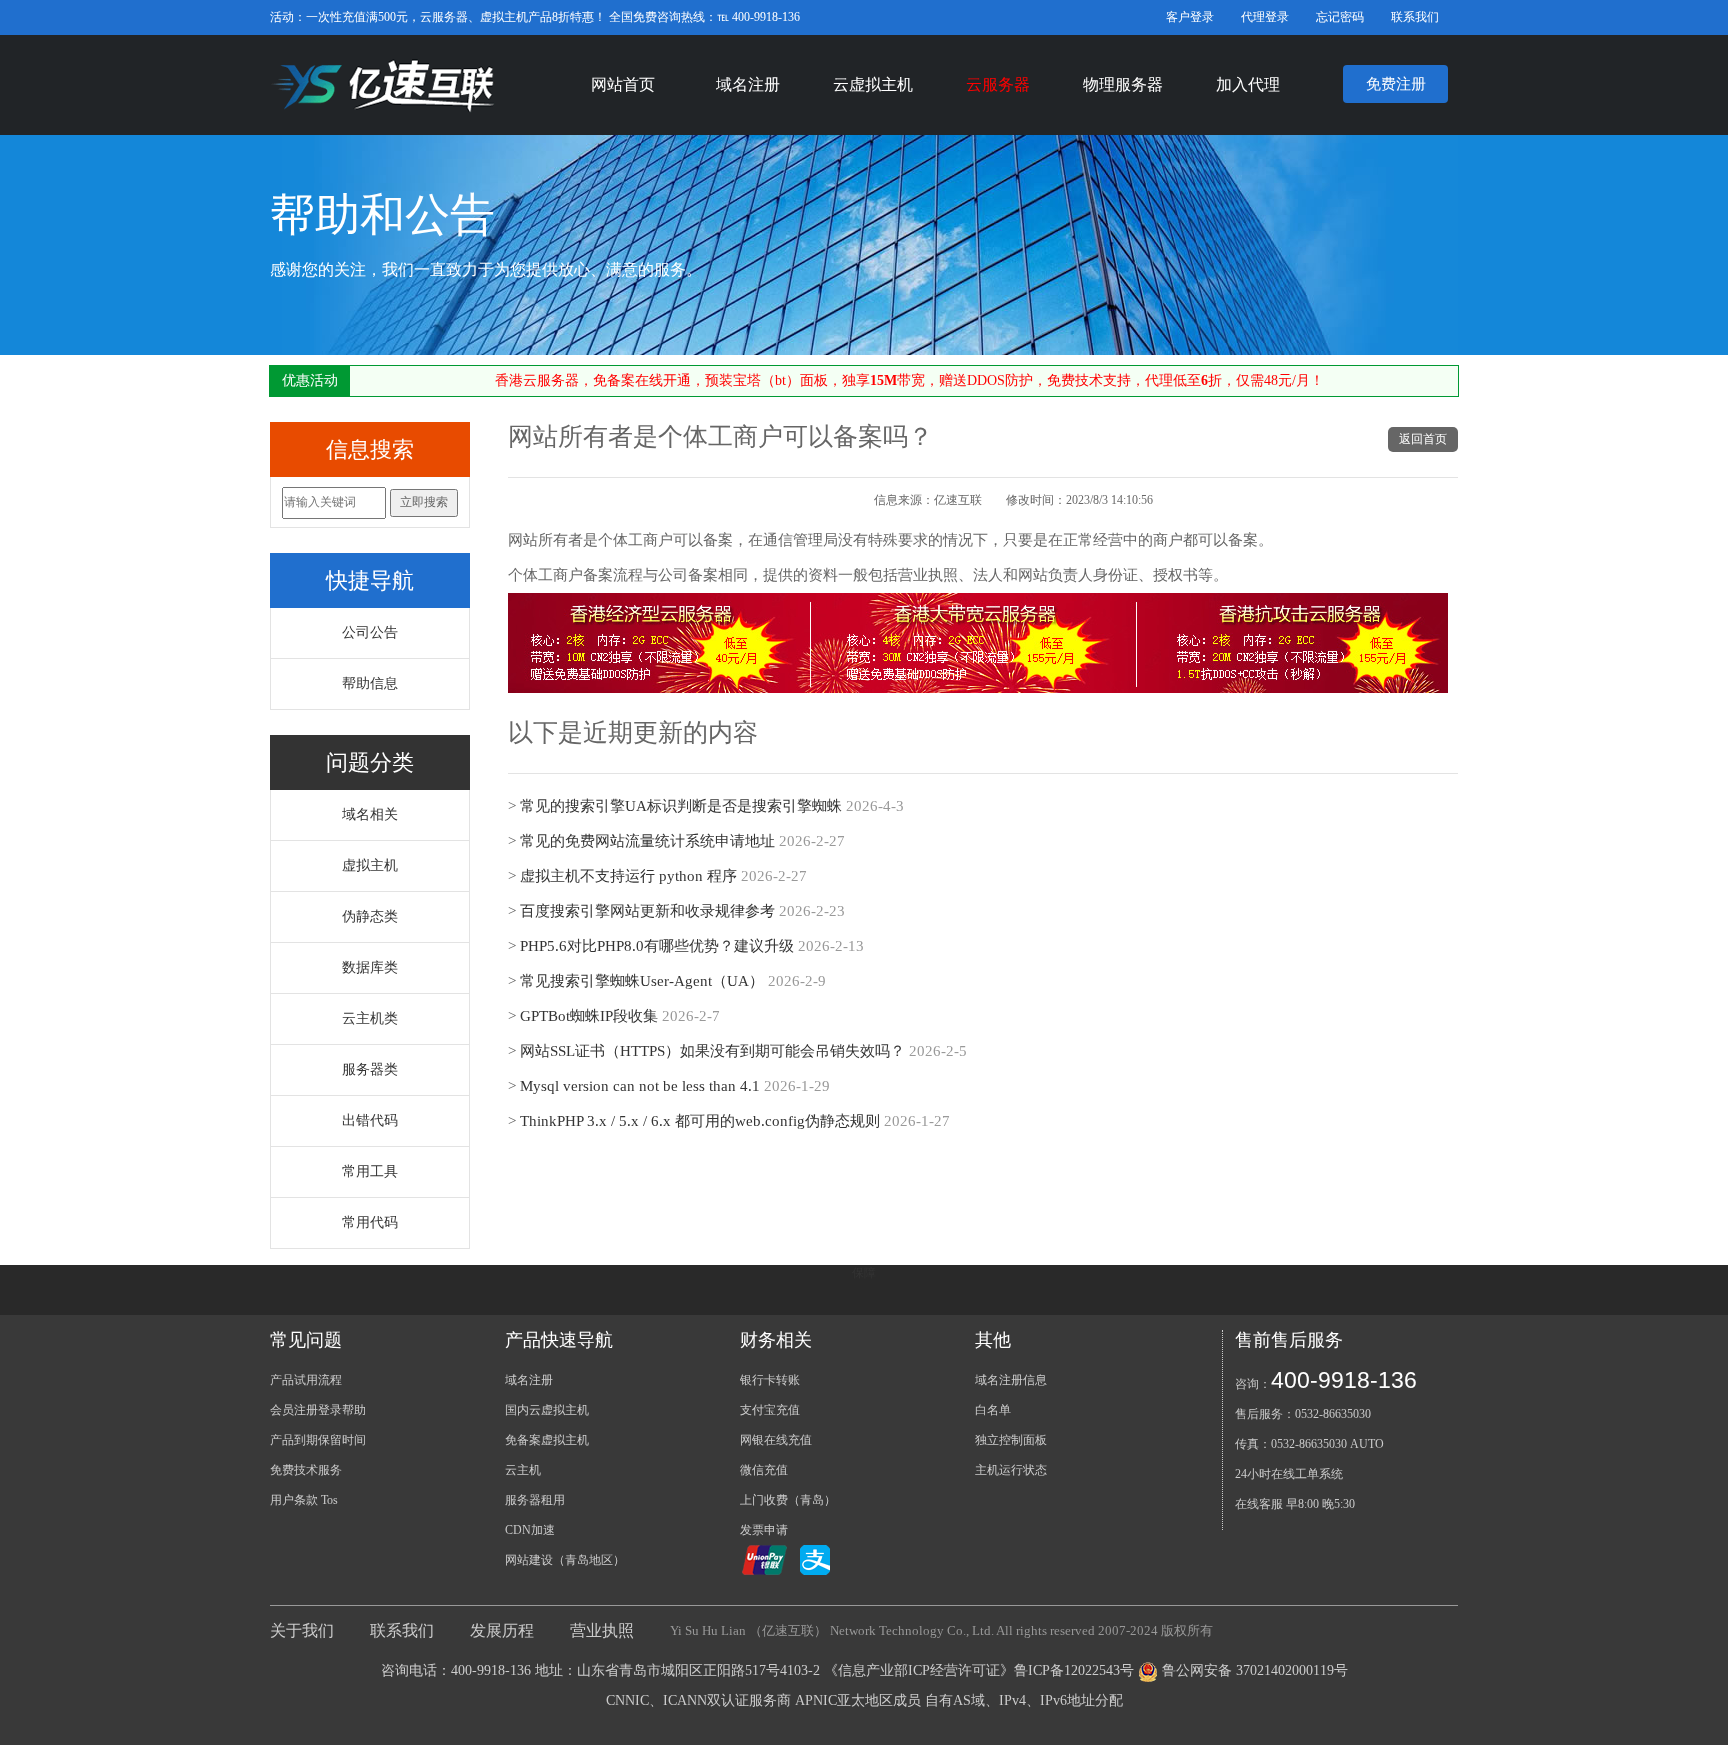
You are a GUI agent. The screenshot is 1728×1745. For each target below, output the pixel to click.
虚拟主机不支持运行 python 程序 (628, 876)
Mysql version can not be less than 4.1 (640, 1086)
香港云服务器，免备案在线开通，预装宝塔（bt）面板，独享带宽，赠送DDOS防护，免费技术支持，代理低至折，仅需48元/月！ (909, 380)
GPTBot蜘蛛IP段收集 (589, 1016)
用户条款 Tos (304, 1500)
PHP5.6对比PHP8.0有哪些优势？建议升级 (657, 946)
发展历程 (502, 1630)
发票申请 (764, 1530)
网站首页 (623, 84)
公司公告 (370, 632)
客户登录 (1190, 17)
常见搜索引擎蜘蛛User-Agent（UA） (642, 981)
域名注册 (748, 84)
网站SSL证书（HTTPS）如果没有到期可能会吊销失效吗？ (712, 1051)
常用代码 (370, 1222)
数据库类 (370, 967)
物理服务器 (1123, 84)
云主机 (523, 1470)
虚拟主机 (370, 865)
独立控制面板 (1011, 1440)
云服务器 (998, 84)
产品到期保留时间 (318, 1440)
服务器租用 (535, 1500)
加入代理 (1248, 84)
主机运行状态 (1011, 1470)
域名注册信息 (1011, 1380)
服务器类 (370, 1069)
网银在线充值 (776, 1440)
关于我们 (302, 1630)
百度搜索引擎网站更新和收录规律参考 (647, 911)
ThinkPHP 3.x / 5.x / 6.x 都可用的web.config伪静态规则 (700, 1121)
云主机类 (370, 1018)
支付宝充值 (770, 1410)
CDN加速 (530, 1530)
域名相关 (370, 814)
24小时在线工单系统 (1289, 1474)
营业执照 (602, 1630)
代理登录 (1265, 17)
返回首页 (1423, 439)
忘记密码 (1340, 17)
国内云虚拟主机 (547, 1410)
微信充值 (764, 1470)
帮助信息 (370, 683)
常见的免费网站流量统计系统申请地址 (647, 841)
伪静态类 (370, 916)
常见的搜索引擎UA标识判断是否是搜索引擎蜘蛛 (681, 806)
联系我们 (1415, 17)
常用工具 (370, 1171)
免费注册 (1396, 84)
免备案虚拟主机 (547, 1440)
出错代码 (370, 1120)
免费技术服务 (306, 1470)
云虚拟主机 (873, 84)
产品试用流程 (306, 1380)
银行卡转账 (770, 1380)
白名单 (993, 1410)
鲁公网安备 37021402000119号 (1255, 1670)
